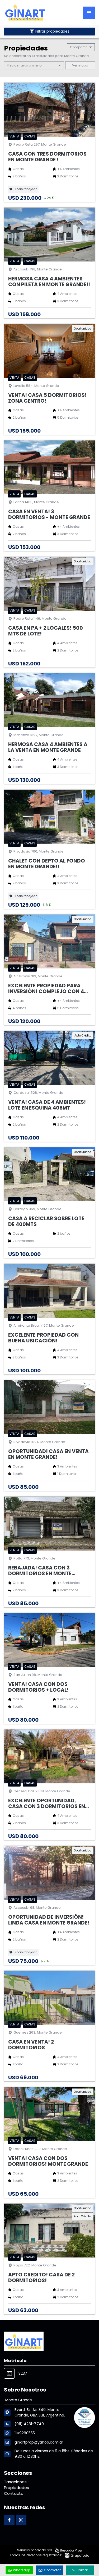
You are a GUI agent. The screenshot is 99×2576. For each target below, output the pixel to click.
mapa (83, 65)
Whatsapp (22, 2570)
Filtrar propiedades (52, 31)
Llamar (82, 2570)
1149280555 (25, 2433)
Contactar (52, 2570)
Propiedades (16, 2488)
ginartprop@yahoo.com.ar (39, 2442)
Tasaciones (15, 2482)
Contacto (14, 2493)
